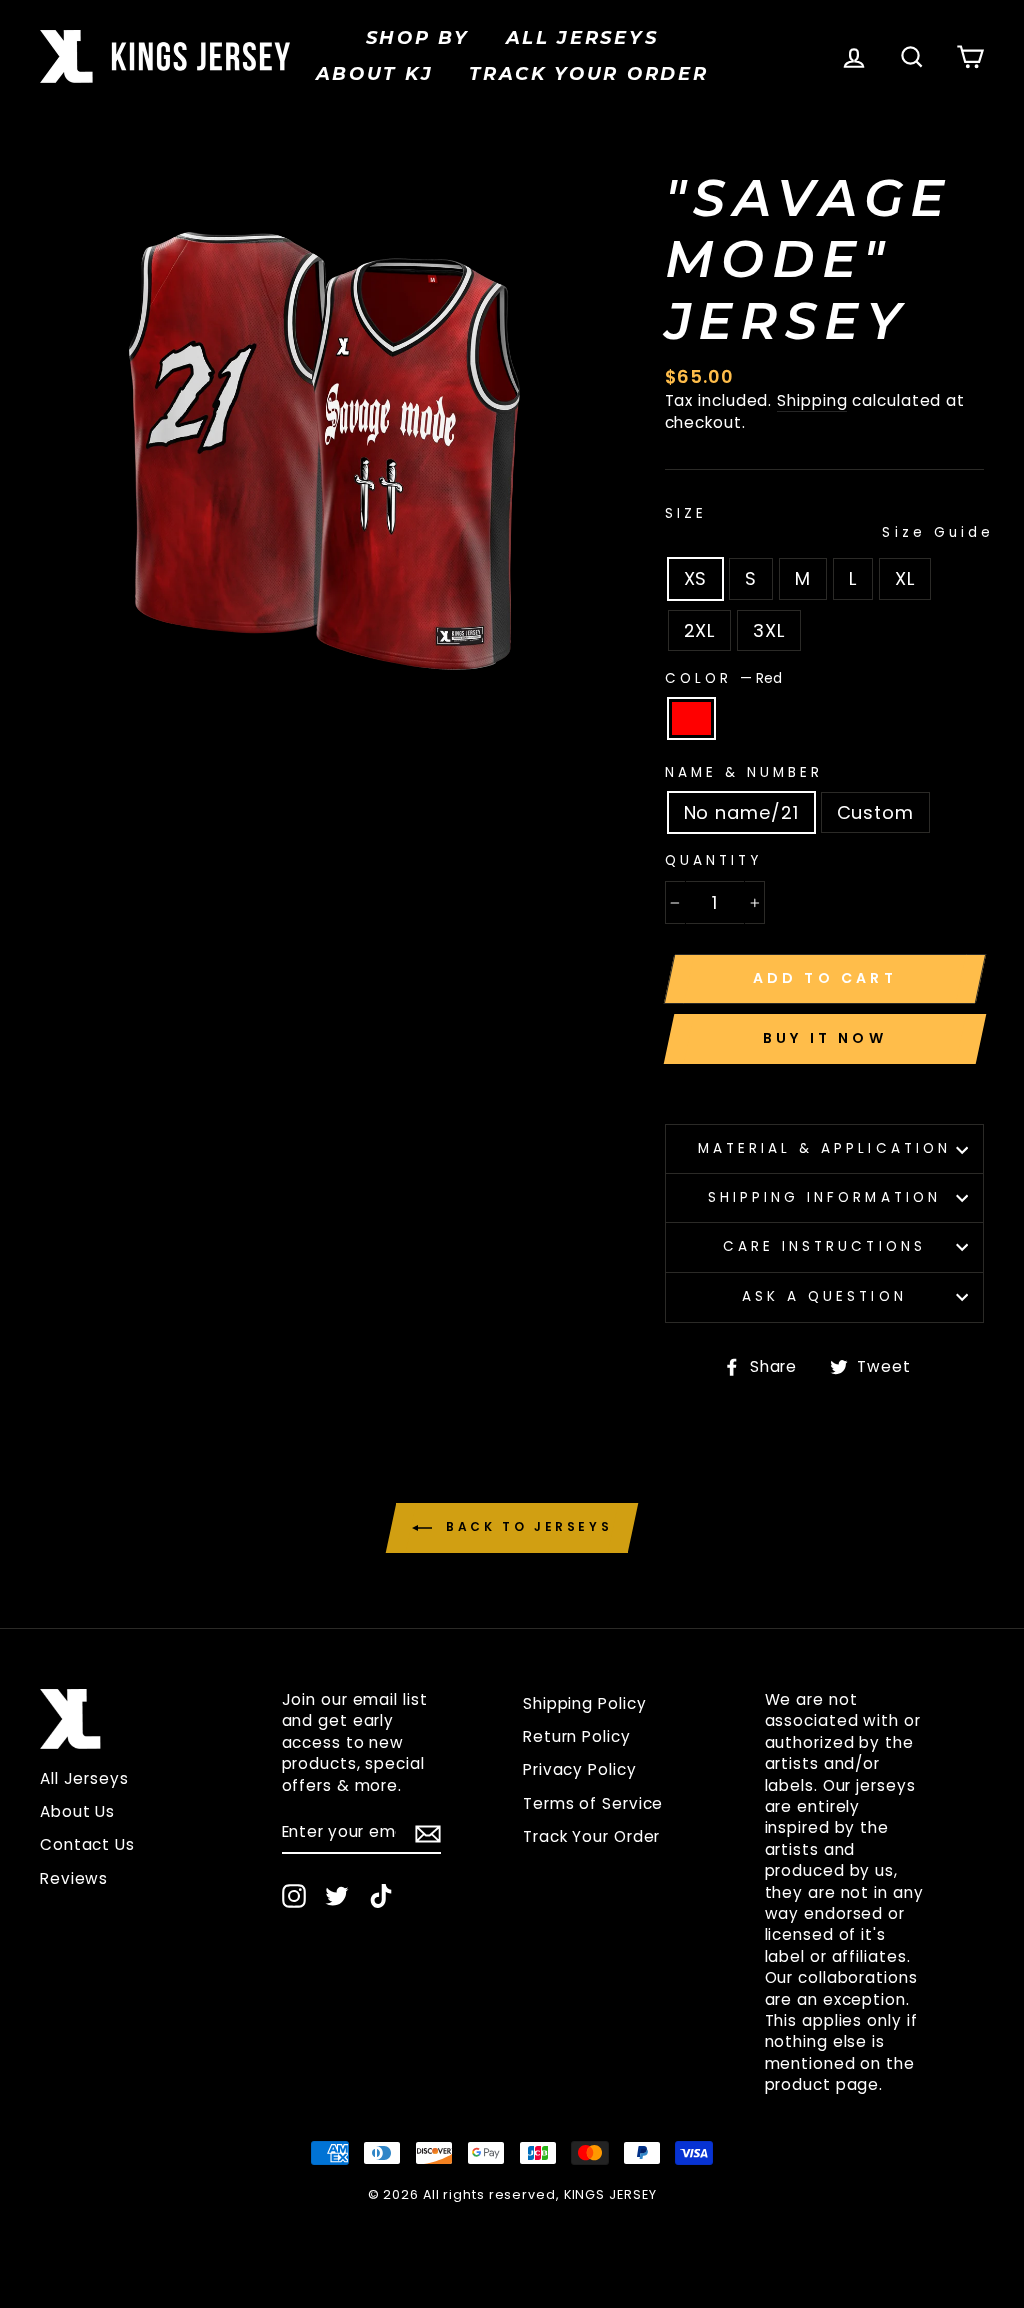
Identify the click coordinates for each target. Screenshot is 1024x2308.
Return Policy (577, 1736)
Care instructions (824, 1246)
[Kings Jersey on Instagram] (294, 1896)
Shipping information (824, 1197)
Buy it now (825, 1038)
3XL (769, 630)
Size (824, 524)
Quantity (713, 861)
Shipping (812, 400)
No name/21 (741, 812)
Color (723, 679)
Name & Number (744, 773)
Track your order (588, 74)
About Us (77, 1811)
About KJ (375, 74)
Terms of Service (593, 1803)
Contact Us (87, 1844)
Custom (875, 812)
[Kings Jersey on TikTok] (381, 1896)
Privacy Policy (580, 1769)
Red (691, 718)
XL (905, 578)
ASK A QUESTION (824, 1296)
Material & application (824, 1148)
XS (696, 578)
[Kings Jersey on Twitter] (337, 1896)
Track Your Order (591, 1836)
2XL (700, 630)
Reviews (74, 1878)
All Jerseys (582, 38)
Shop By (418, 38)
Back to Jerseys (526, 1526)
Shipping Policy (585, 1703)
